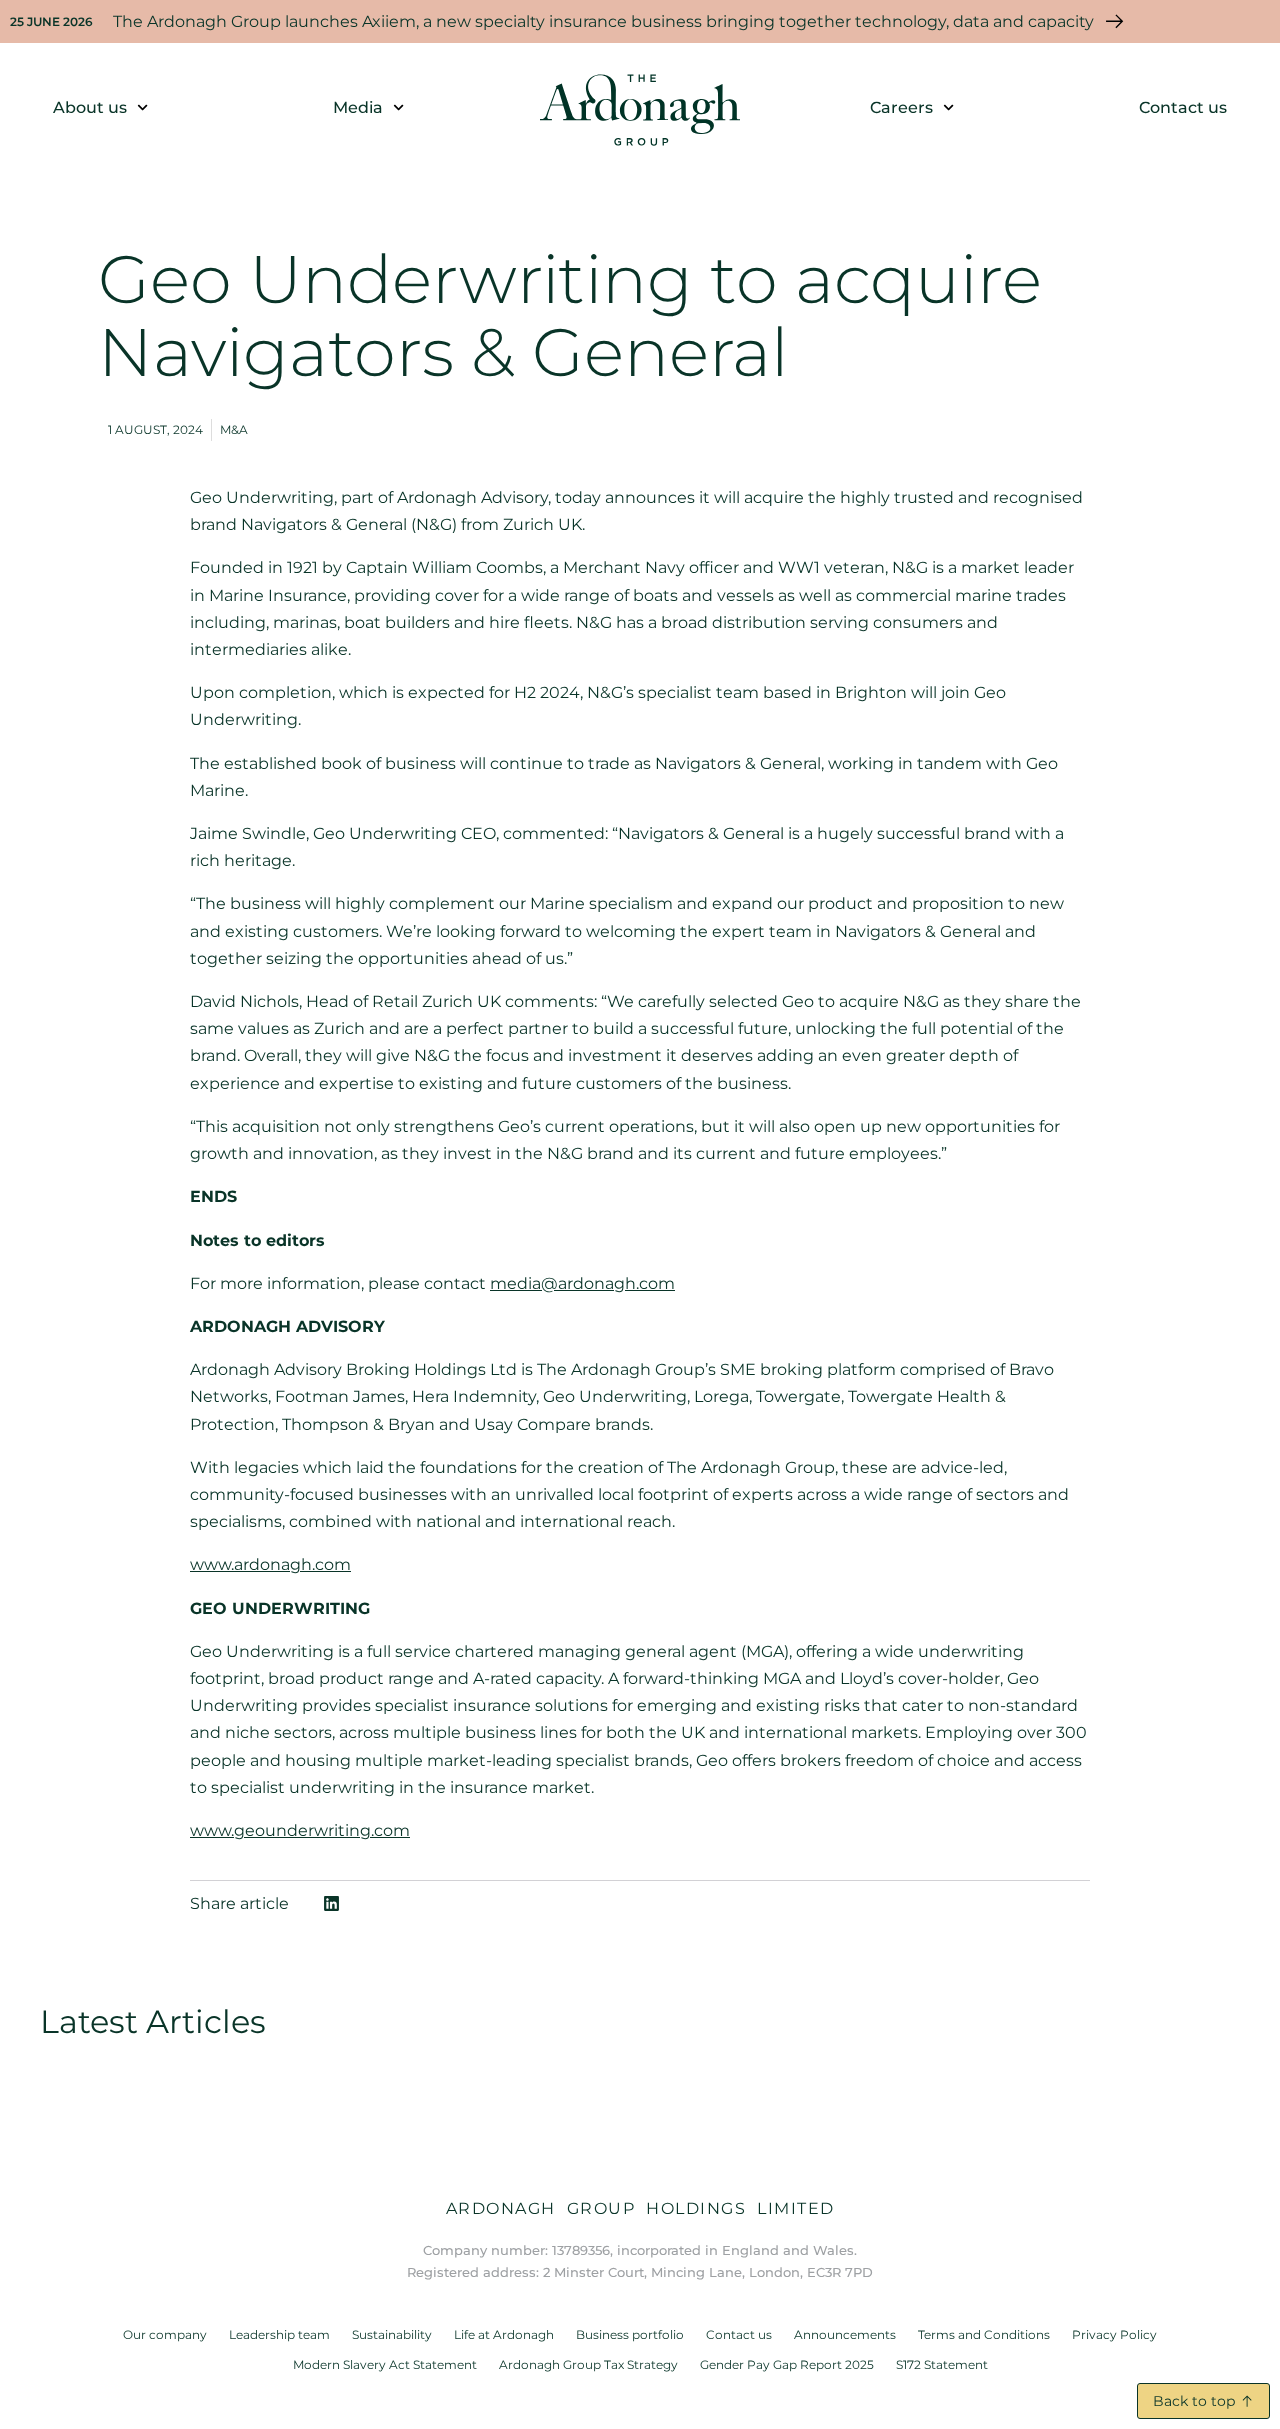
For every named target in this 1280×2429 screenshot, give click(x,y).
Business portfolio (630, 2334)
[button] (331, 1903)
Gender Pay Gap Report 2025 (787, 2364)
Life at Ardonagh (504, 2334)
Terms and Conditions (984, 2334)
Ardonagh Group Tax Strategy (588, 2364)
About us (90, 107)
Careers (901, 107)
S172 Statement (942, 2364)
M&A (234, 429)
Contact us (1183, 107)
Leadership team (279, 2334)
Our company (165, 2334)
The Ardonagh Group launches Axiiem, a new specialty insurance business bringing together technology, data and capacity (603, 21)
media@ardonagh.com (582, 1283)
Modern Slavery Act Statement (385, 2364)
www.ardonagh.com (270, 1564)
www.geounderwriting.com (300, 1830)
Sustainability (392, 2334)
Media (358, 107)
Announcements (845, 2334)
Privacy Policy (1114, 2334)
